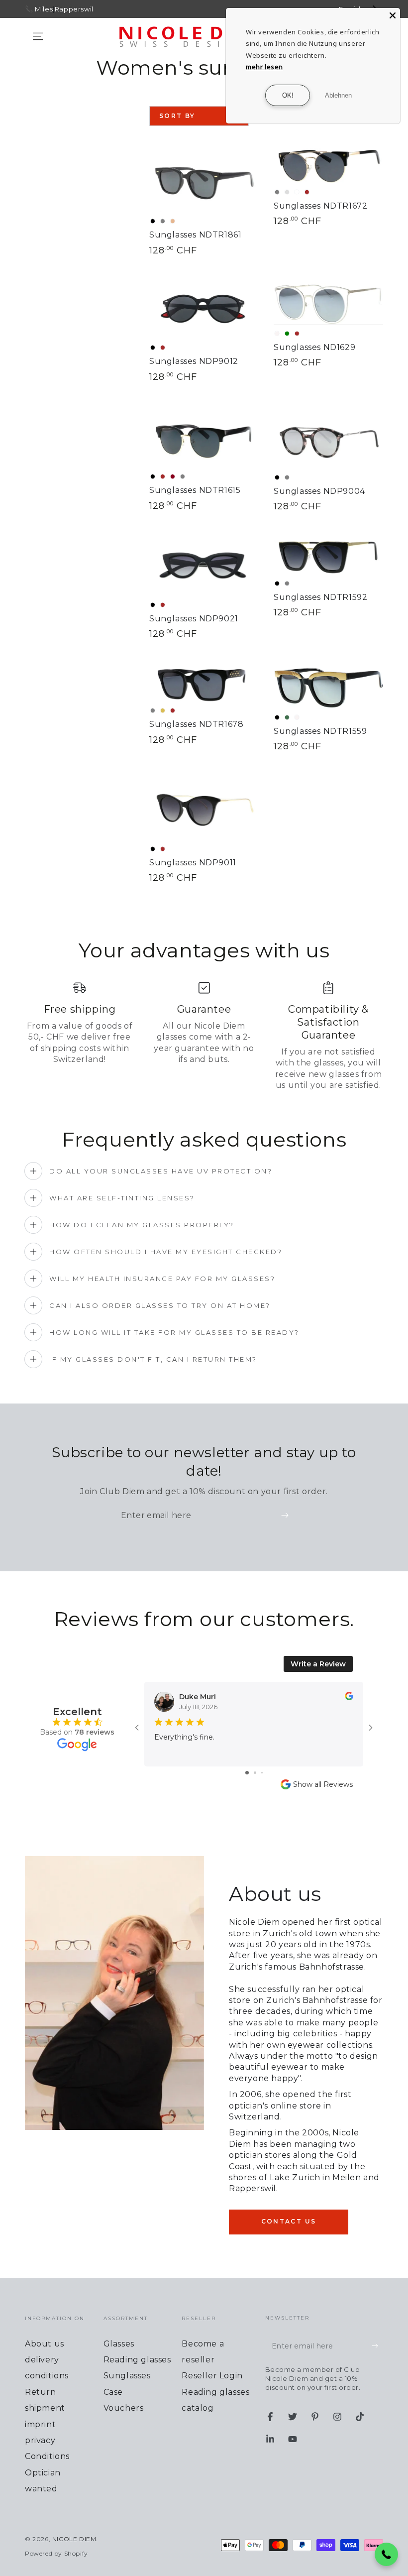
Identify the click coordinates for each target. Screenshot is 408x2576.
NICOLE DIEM (74, 2539)
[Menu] (38, 36)
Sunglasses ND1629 (314, 347)
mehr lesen (264, 67)
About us (45, 2344)
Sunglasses (127, 2376)
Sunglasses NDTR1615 (195, 490)
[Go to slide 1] (247, 1773)
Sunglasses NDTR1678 (196, 724)
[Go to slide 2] (255, 1773)
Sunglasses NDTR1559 (320, 731)
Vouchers (124, 2408)
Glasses (119, 2344)
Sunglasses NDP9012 (194, 361)
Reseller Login (212, 2376)
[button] (387, 2555)
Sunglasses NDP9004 (319, 491)
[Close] (393, 15)
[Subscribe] (287, 1515)
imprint (40, 2424)
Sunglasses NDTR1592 (320, 597)
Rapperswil (74, 9)
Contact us (289, 2221)
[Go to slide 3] (262, 1773)
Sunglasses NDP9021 (194, 619)
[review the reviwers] (349, 1698)
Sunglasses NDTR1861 (195, 235)
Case (113, 2392)
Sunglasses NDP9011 (193, 863)
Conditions (47, 2456)
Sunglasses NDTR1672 (320, 206)
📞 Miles (39, 9)
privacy (40, 2440)
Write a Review (318, 1664)
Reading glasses (137, 2360)
